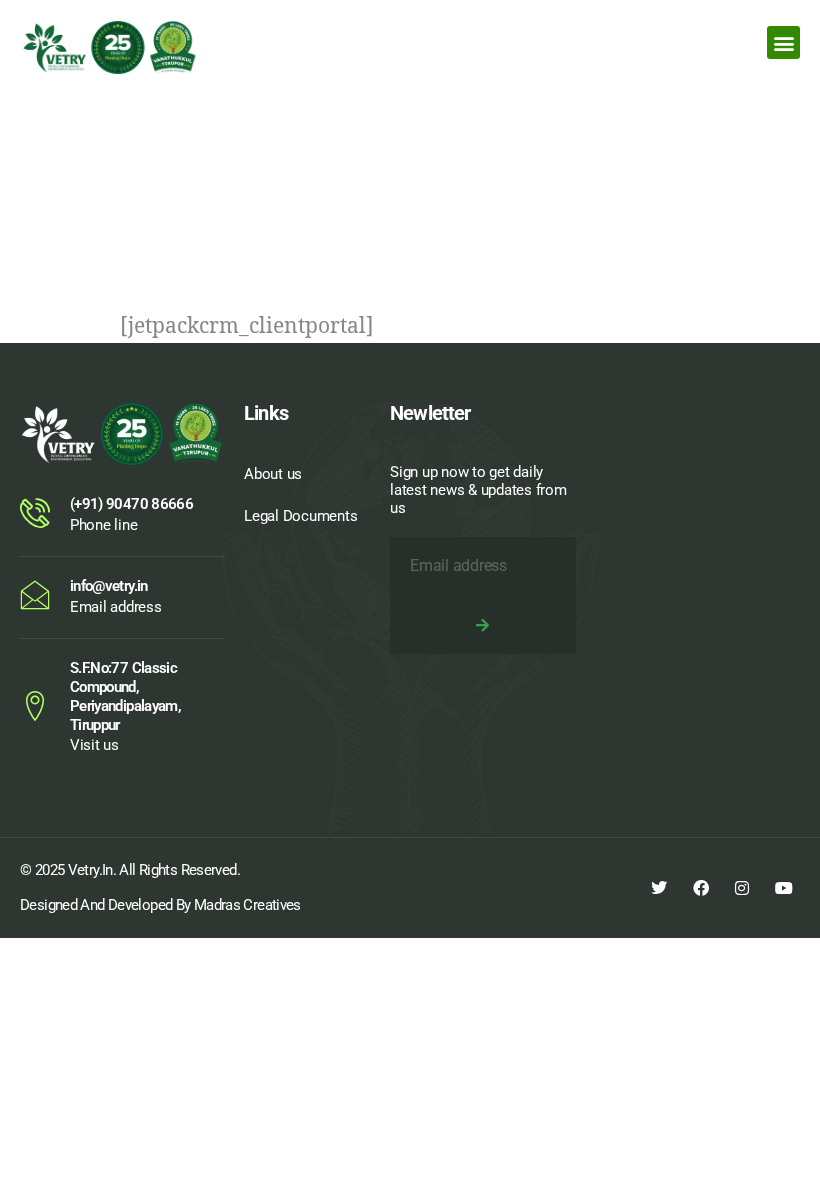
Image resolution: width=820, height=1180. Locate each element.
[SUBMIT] (483, 625)
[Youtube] (784, 888)
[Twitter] (659, 888)
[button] (783, 42)
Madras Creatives (247, 905)
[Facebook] (700, 888)
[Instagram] (742, 888)
